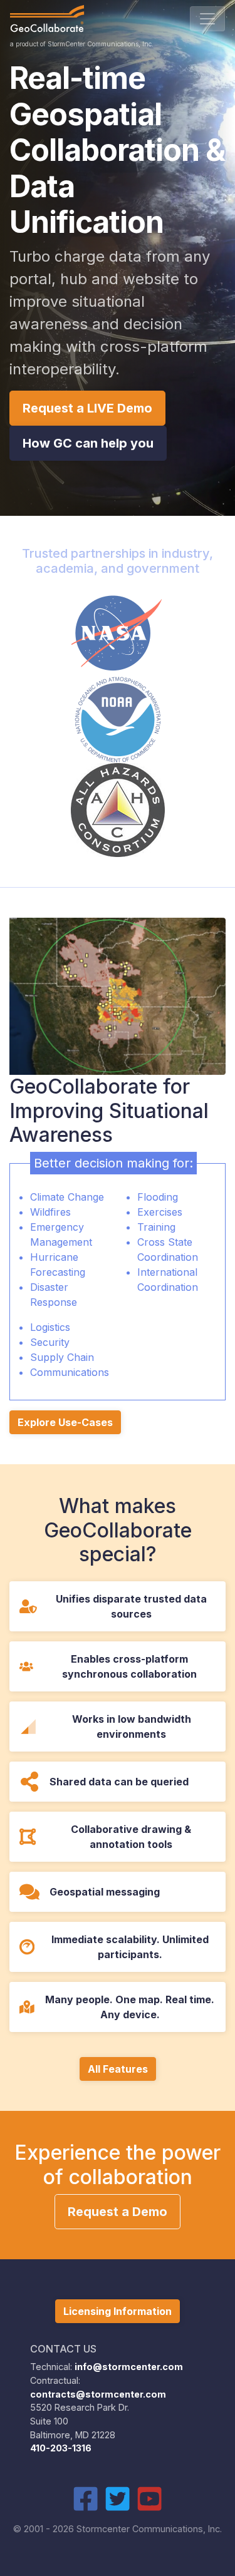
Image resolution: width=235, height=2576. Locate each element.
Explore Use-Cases (65, 1422)
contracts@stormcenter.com (98, 2394)
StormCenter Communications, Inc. (101, 44)
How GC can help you (88, 443)
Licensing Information (118, 2311)
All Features (118, 2069)
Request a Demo (118, 2212)
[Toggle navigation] (207, 19)
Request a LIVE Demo (87, 408)
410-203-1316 (61, 2448)
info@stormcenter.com (129, 2367)
